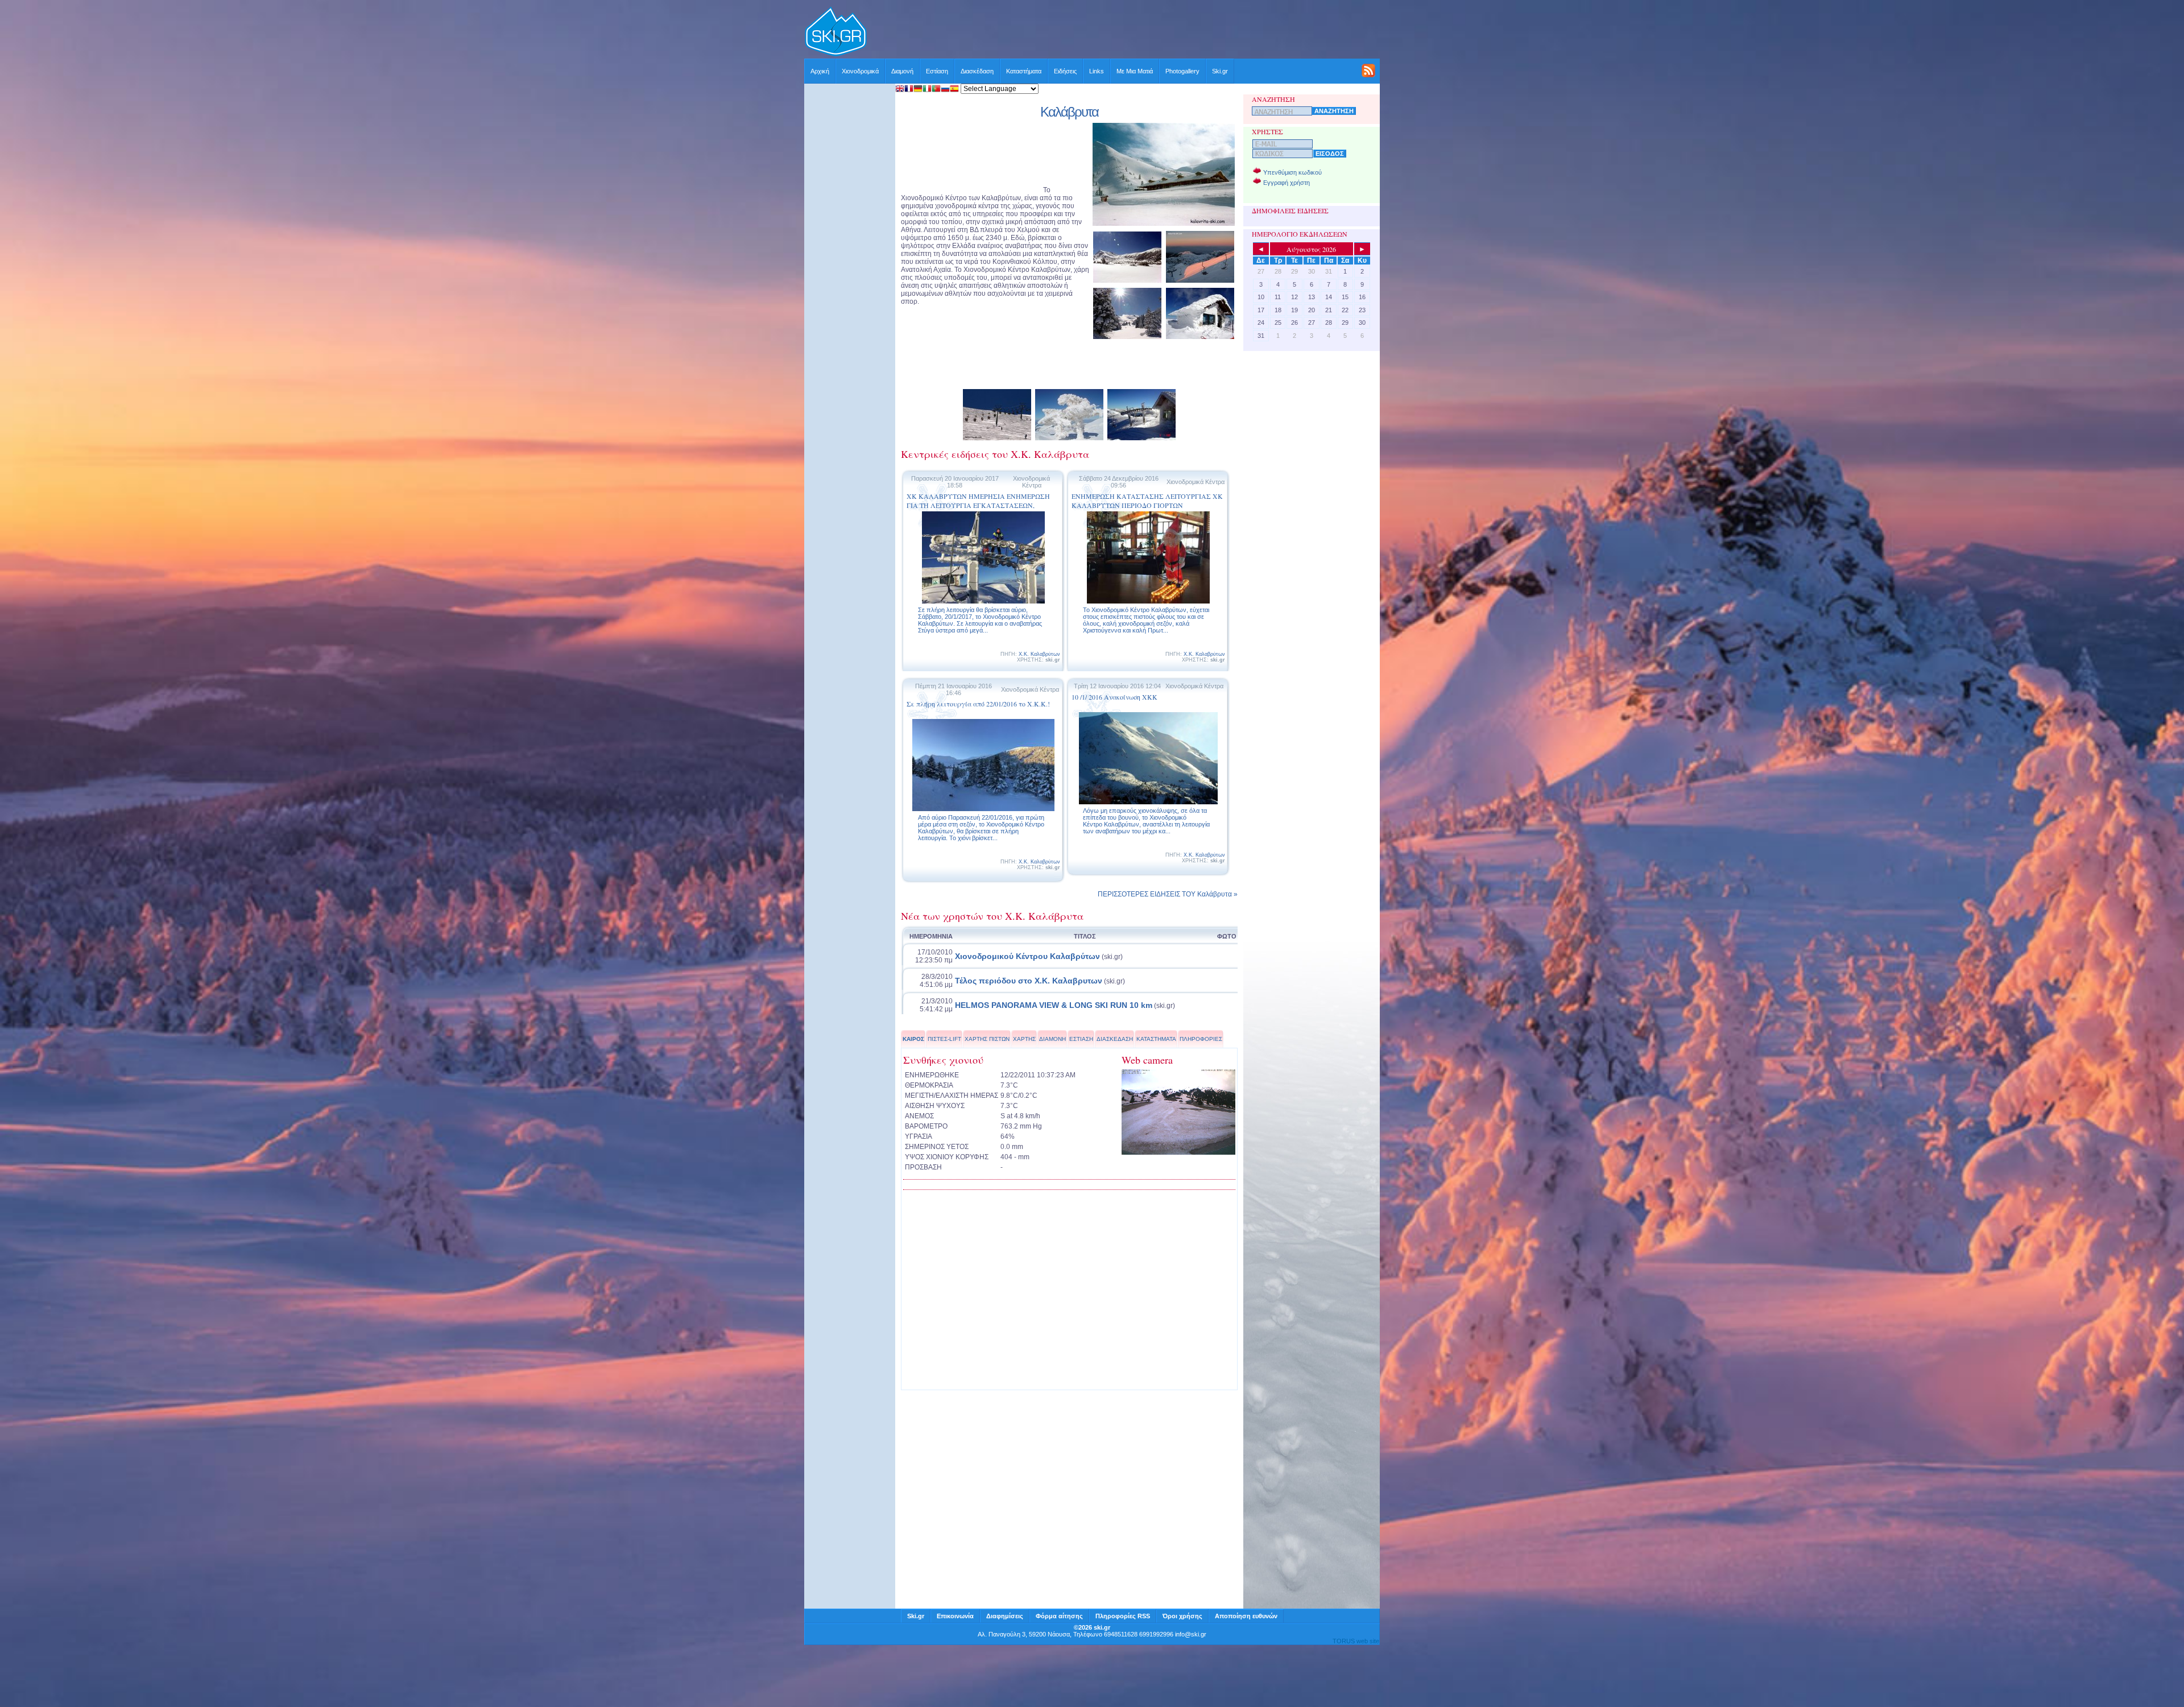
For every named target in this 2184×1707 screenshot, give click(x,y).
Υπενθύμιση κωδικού (1292, 172)
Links (1097, 71)
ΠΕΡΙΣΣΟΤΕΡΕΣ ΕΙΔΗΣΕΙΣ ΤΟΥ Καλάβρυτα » (1168, 894)
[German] (918, 90)
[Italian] (927, 90)
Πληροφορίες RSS (1123, 1616)
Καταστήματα (1024, 71)
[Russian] (945, 90)
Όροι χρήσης (1182, 1616)
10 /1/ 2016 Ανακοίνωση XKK (1114, 697)
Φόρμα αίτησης (1059, 1616)
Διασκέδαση (977, 71)
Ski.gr (1220, 71)
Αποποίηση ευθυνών (1246, 1616)
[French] (909, 90)
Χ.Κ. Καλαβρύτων (1039, 654)
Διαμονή (902, 71)
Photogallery (1182, 71)
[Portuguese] (936, 90)
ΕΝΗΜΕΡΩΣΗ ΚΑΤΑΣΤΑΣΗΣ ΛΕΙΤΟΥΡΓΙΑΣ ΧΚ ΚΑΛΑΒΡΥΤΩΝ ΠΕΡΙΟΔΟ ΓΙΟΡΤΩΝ (1147, 501)
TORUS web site (1356, 1641)
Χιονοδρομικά (860, 71)
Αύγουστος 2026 (1311, 249)
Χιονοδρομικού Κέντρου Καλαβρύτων (1027, 956)
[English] (900, 90)
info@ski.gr (1191, 1634)
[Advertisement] (1124, 32)
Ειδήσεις (1065, 71)
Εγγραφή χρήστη (1287, 183)
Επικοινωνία (955, 1616)
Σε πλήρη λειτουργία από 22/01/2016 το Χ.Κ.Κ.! (978, 704)
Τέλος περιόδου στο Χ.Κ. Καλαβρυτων (1029, 981)
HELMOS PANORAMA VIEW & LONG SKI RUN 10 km (1054, 1005)
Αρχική (820, 71)
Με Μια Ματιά (1135, 71)
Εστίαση (937, 71)
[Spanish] (954, 90)
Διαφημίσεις (1005, 1616)
